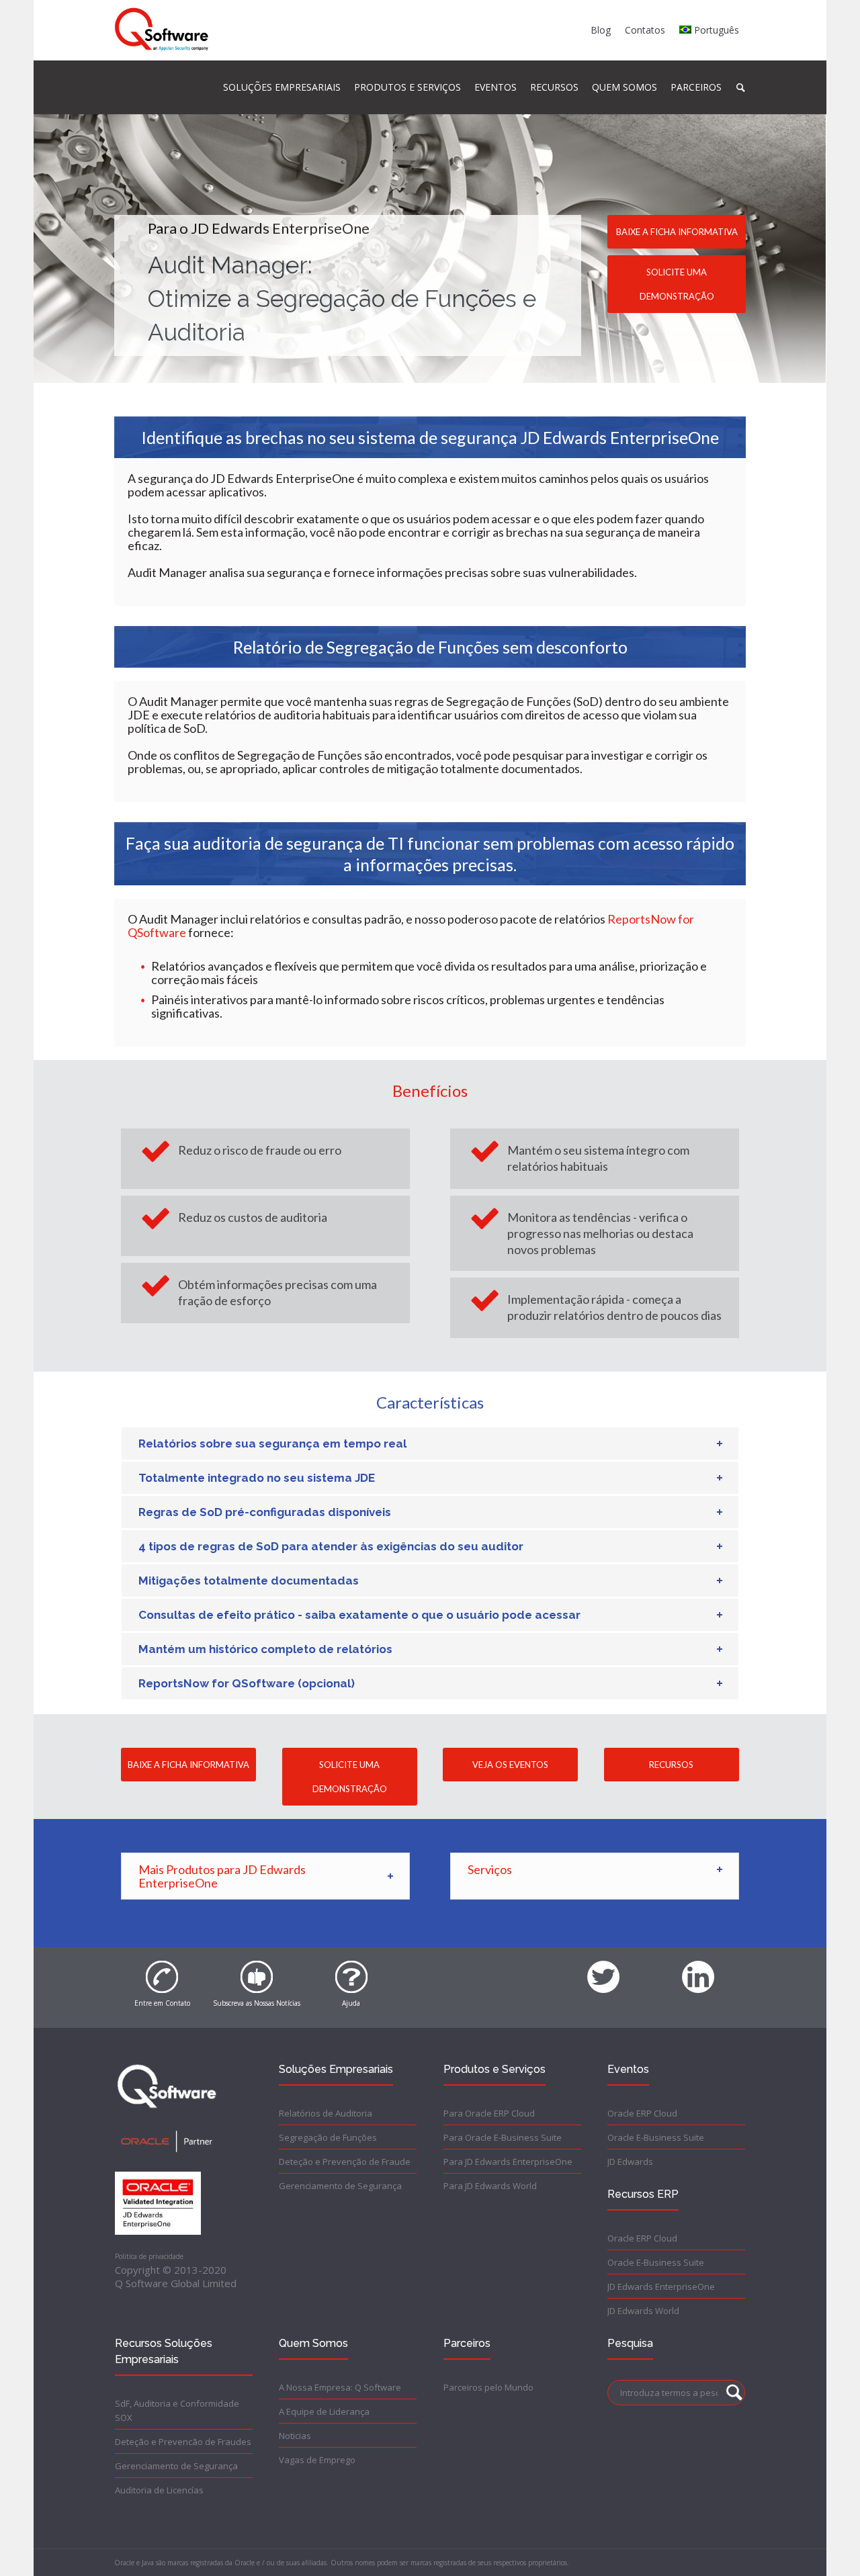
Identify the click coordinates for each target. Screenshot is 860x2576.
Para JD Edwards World (490, 2186)
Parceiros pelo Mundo (488, 2387)
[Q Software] (162, 30)
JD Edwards (630, 2162)
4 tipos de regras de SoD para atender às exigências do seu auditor (331, 1546)
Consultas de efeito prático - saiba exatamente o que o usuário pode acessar (359, 1615)
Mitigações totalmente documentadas (249, 1581)
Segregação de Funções (328, 2137)
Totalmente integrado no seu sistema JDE (257, 1478)
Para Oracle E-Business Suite (503, 2137)
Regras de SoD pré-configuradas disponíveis (265, 1512)
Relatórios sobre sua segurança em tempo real (272, 1444)
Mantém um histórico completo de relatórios (265, 1649)
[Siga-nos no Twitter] (603, 1969)
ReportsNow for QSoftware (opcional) (247, 1683)
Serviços (490, 1869)
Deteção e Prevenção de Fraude (345, 2162)
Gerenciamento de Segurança (340, 2186)
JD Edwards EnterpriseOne (661, 2286)
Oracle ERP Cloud (642, 2113)
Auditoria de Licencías (159, 2490)
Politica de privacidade (149, 2256)
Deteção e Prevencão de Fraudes (183, 2442)
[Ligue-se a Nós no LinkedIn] (698, 1969)
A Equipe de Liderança (324, 2411)
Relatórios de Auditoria (326, 2113)
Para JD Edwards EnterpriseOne (508, 2162)
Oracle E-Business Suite (656, 2137)
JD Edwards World (643, 2311)
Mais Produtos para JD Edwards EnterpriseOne (222, 1876)
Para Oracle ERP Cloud (489, 2113)
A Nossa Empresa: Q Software (340, 2387)
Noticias (295, 2436)
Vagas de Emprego (317, 2460)
